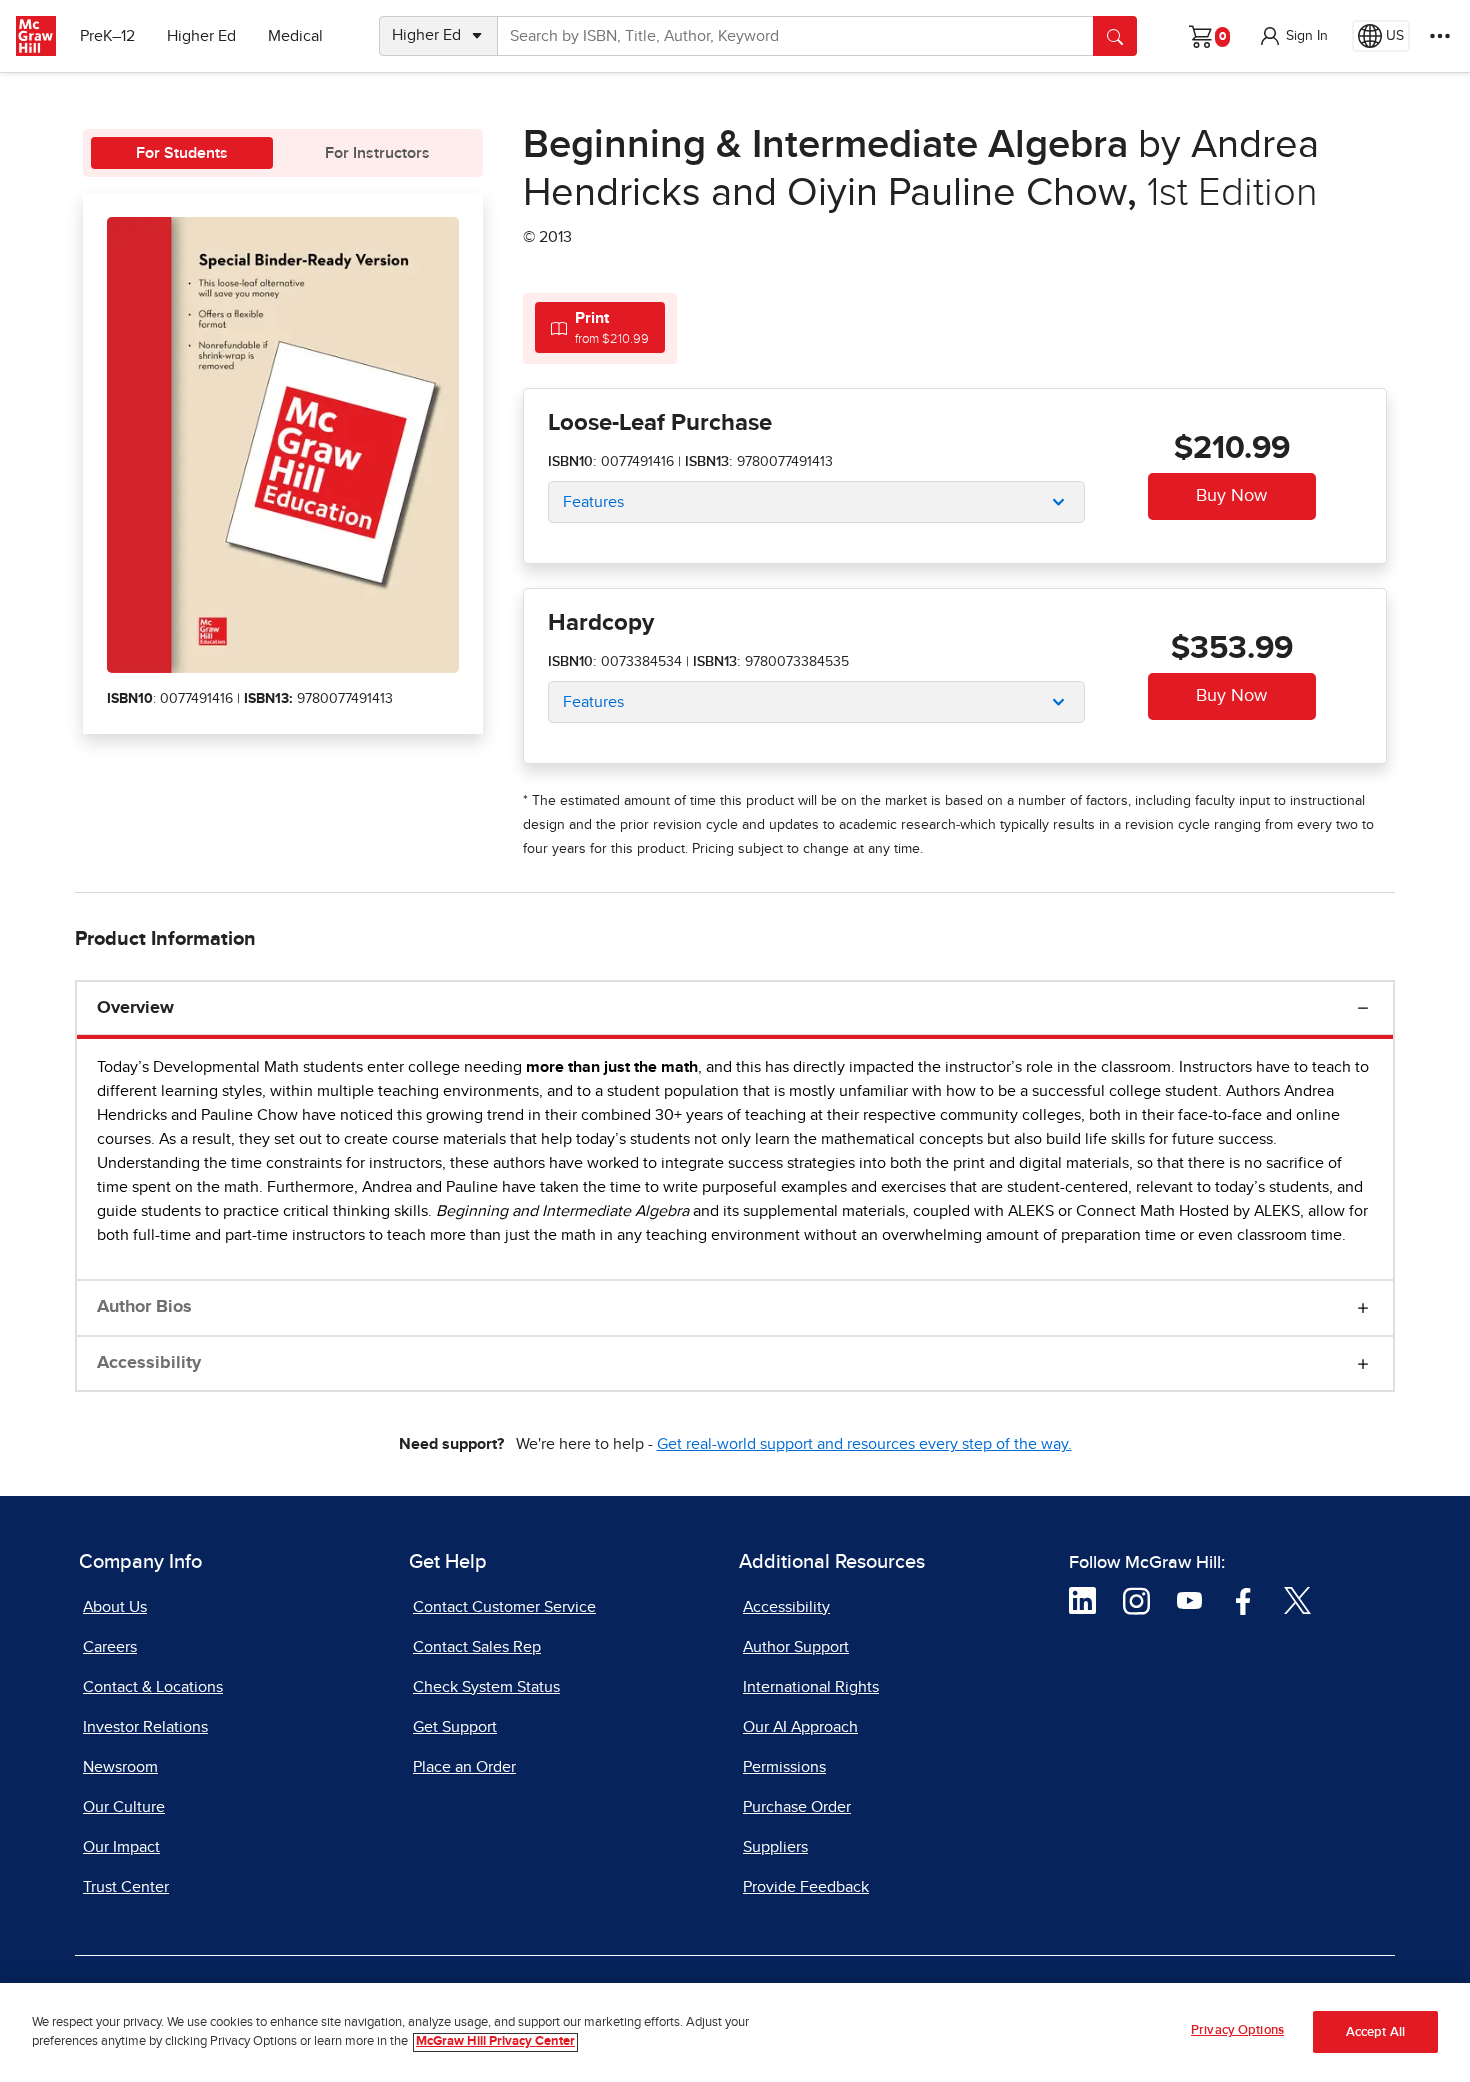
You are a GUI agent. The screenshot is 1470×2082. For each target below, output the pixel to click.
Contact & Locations (153, 1687)
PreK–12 (107, 36)
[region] (735, 2032)
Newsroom (120, 1767)
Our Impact (121, 1847)
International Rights (811, 1687)
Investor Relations (145, 1727)
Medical (295, 36)
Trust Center (126, 1887)
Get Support (455, 1727)
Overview (135, 1008)
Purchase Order (797, 1807)
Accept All (1375, 2032)
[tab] (600, 327)
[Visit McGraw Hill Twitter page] (1297, 1600)
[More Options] (1440, 36)
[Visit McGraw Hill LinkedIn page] (1082, 1600)
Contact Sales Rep (477, 1647)
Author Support (796, 1647)
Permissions (784, 1767)
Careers (110, 1647)
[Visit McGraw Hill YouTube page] (1189, 1600)
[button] (1293, 36)
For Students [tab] (182, 153)
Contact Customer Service (504, 1607)
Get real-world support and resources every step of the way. (864, 1444)
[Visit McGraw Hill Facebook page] (1243, 1600)
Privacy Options (1237, 2030)
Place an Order (464, 1767)
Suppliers (775, 1847)
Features (593, 502)
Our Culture (124, 1807)
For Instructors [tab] (377, 153)
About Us (115, 1607)
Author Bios (144, 1307)
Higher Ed (201, 36)
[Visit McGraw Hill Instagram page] (1136, 1600)
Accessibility (149, 1363)
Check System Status (486, 1687)
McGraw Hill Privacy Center (495, 2042)
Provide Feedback (806, 1887)
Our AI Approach (800, 1727)
